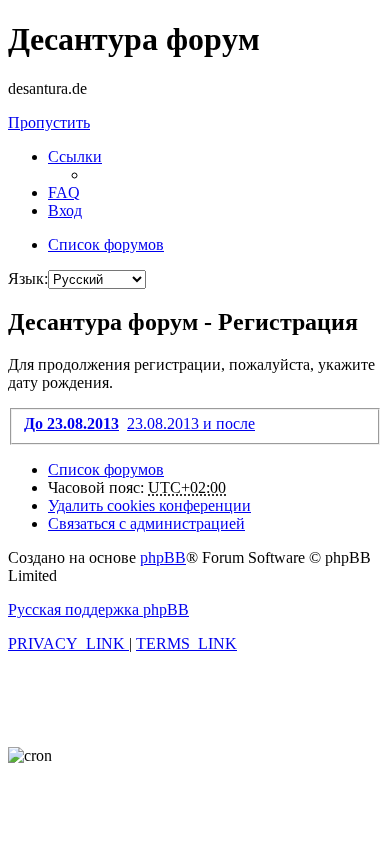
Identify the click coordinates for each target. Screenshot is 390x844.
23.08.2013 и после (191, 423)
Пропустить (49, 122)
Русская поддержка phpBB (98, 609)
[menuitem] (64, 192)
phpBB (163, 557)
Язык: (28, 278)
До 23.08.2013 (71, 423)
